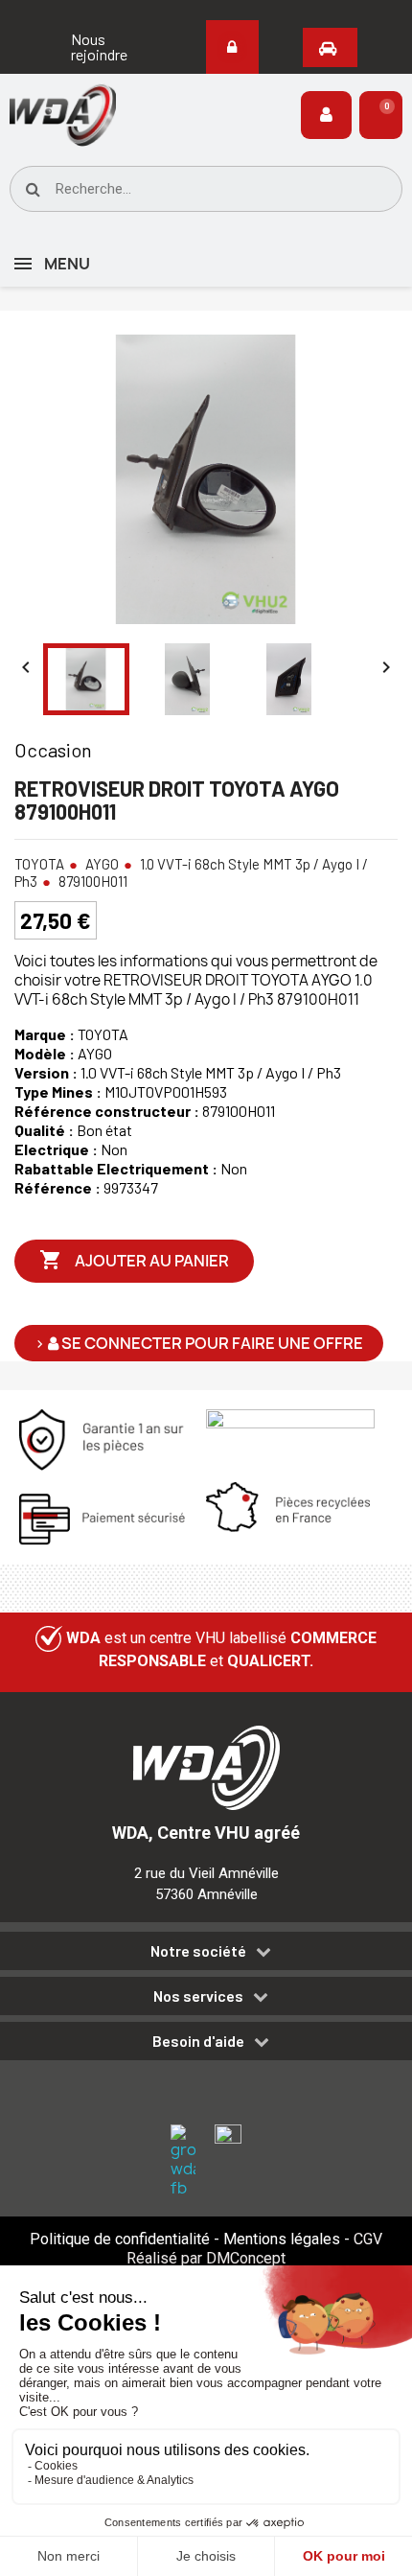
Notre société (198, 1951)
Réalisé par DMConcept (206, 2258)
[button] (103, 47)
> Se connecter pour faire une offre (199, 1343)
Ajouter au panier (134, 1260)
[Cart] (381, 115)
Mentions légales (282, 2239)
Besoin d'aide (198, 2041)
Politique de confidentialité (120, 2239)
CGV (368, 2239)
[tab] (206, 1954)
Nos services (198, 1996)
